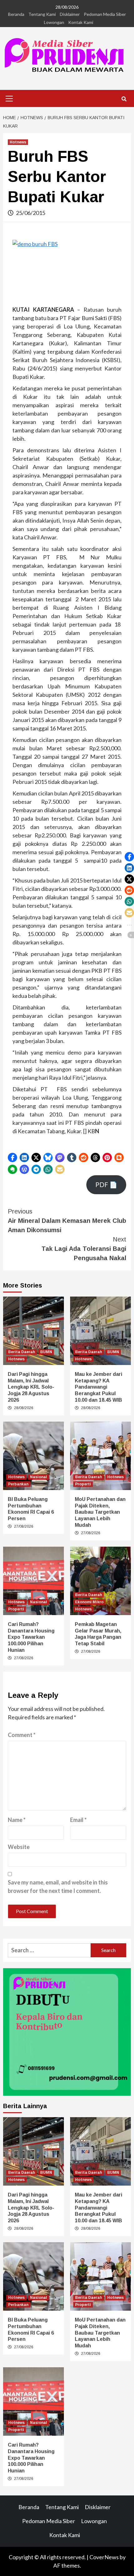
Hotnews (18, 142)
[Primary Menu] (9, 98)
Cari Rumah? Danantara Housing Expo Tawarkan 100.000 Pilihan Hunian (31, 1637)
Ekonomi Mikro (89, 1602)
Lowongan (54, 22)
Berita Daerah (22, 1352)
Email (78, 1820)
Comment (22, 1735)
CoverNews (104, 2557)
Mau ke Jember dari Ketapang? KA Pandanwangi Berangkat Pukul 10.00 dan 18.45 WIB (98, 1387)
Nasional (38, 1477)
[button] (12, 1158)
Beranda (16, 14)
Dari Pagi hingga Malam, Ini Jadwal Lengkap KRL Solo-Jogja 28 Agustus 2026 (31, 1387)
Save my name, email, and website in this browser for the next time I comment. (58, 1887)
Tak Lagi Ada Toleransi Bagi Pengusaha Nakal (84, 1249)
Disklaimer (70, 14)
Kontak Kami (81, 22)
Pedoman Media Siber (105, 14)
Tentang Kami (42, 14)
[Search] (124, 99)
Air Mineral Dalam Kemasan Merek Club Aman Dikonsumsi (67, 1221)
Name (17, 1820)
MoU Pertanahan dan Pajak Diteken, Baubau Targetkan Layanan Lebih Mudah (100, 1512)
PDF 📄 (106, 1185)
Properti (83, 1484)
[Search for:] (49, 1950)
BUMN (46, 1352)
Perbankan (18, 1484)
